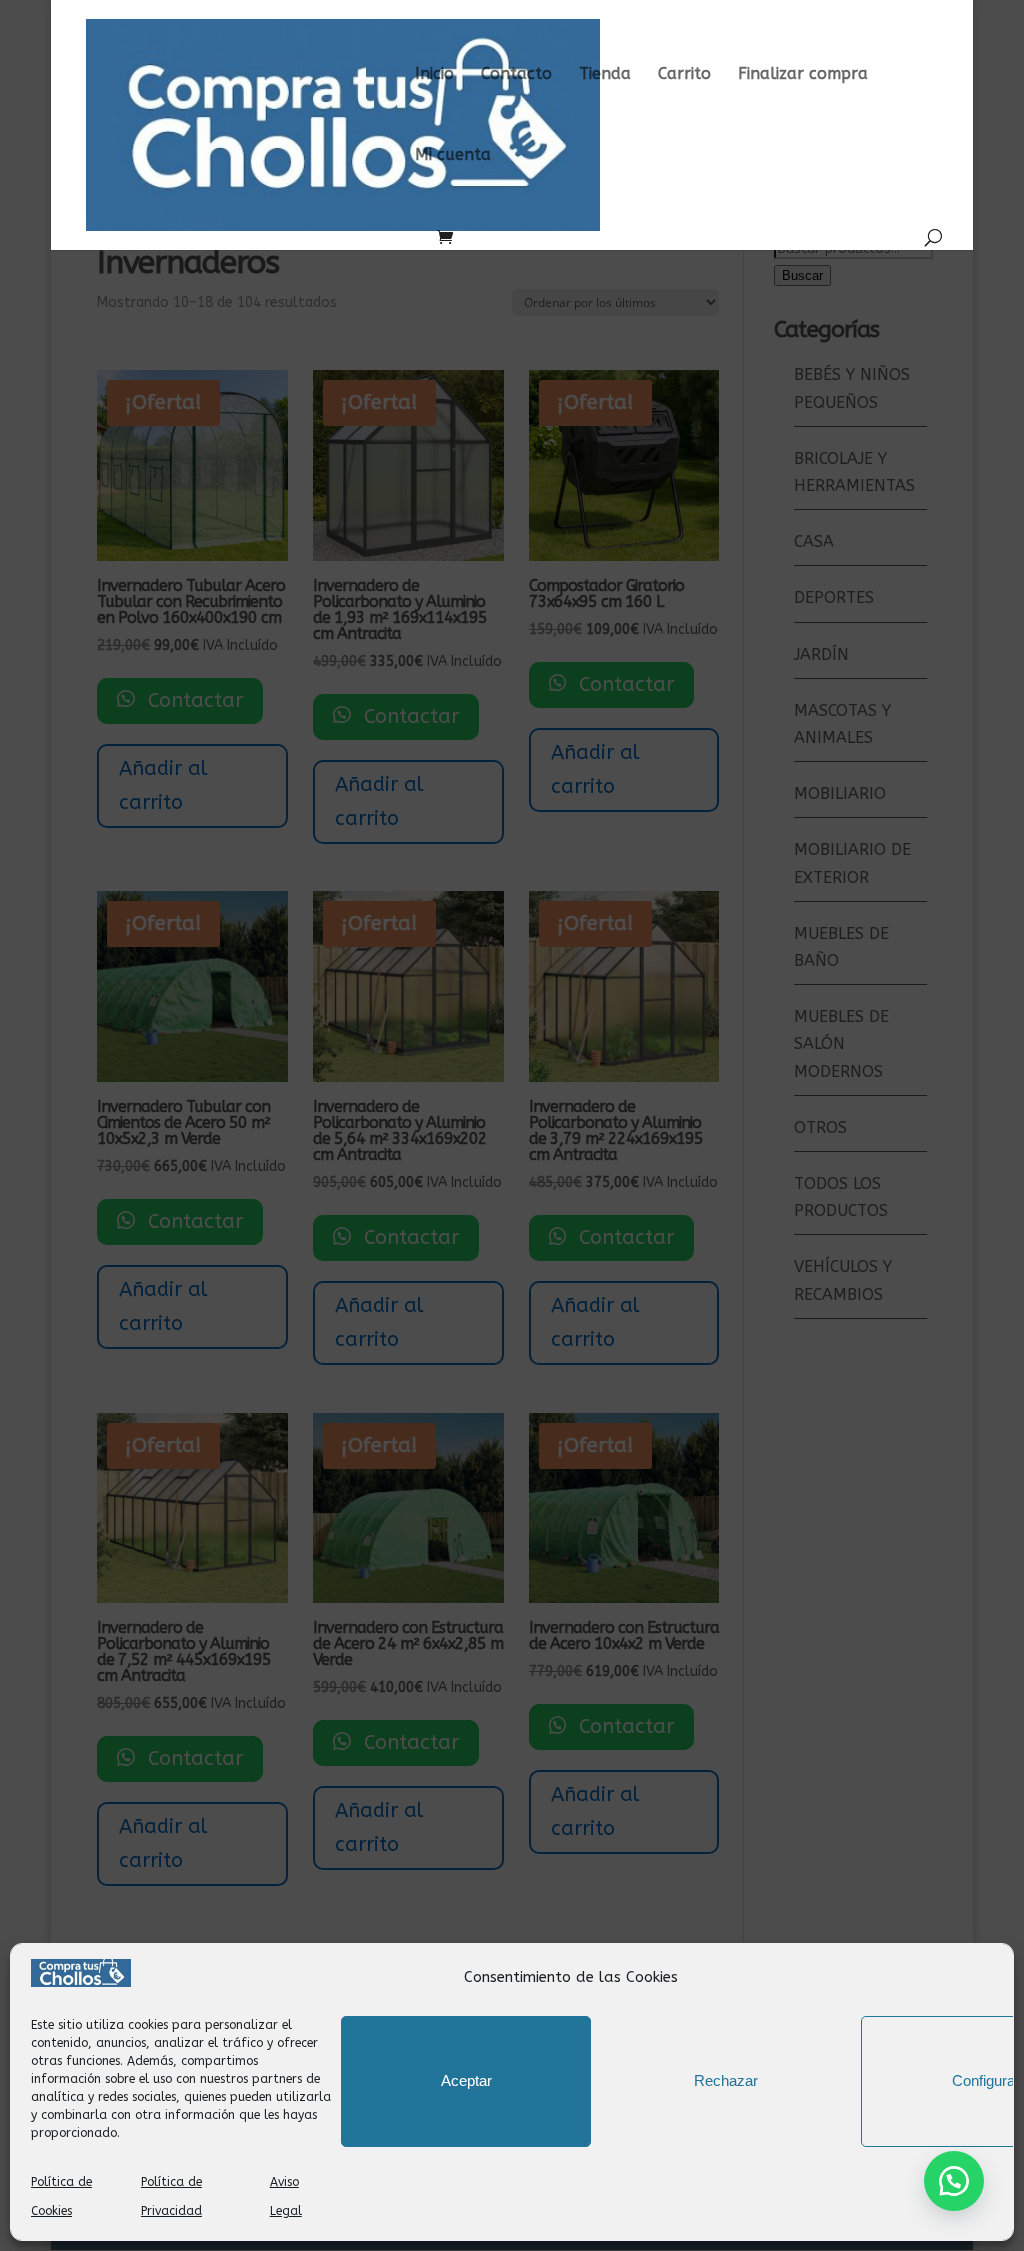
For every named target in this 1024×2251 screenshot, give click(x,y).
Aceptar (466, 2080)
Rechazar (726, 2080)
